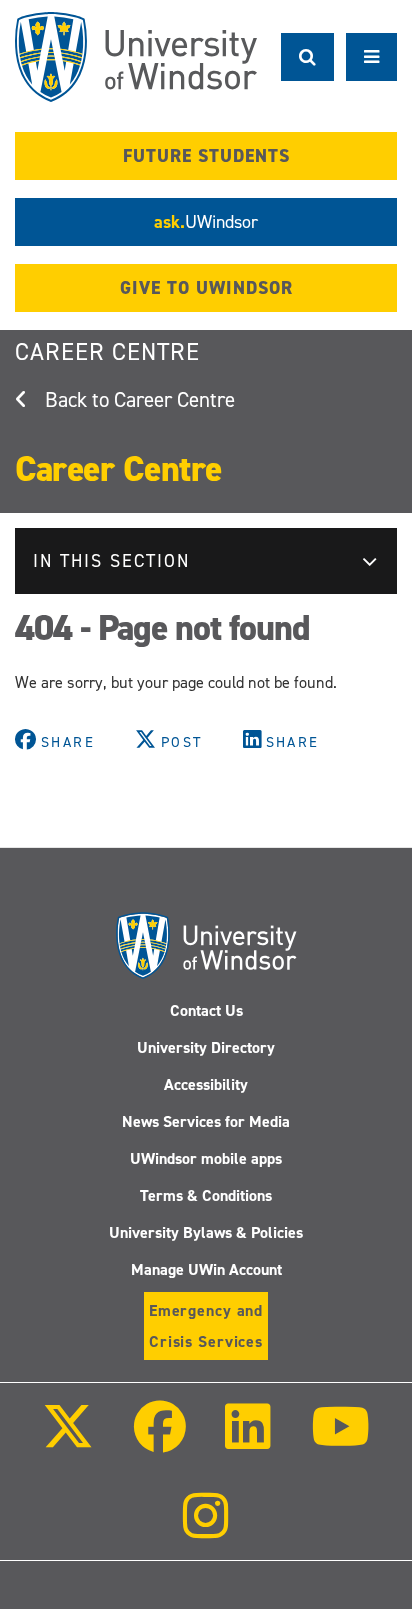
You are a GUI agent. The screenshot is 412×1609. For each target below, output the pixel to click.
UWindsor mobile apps (206, 1158)
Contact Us (206, 1010)
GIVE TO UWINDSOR (206, 288)
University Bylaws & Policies (206, 1232)
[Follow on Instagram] (206, 1529)
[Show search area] (307, 57)
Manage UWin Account (206, 1269)
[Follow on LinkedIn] (248, 1440)
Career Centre (107, 352)
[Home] (136, 57)
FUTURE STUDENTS (206, 156)
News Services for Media (206, 1121)
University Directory (206, 1047)
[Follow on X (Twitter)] (68, 1440)
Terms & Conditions (206, 1195)
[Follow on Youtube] (339, 1440)
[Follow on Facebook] (160, 1440)
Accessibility (206, 1084)
